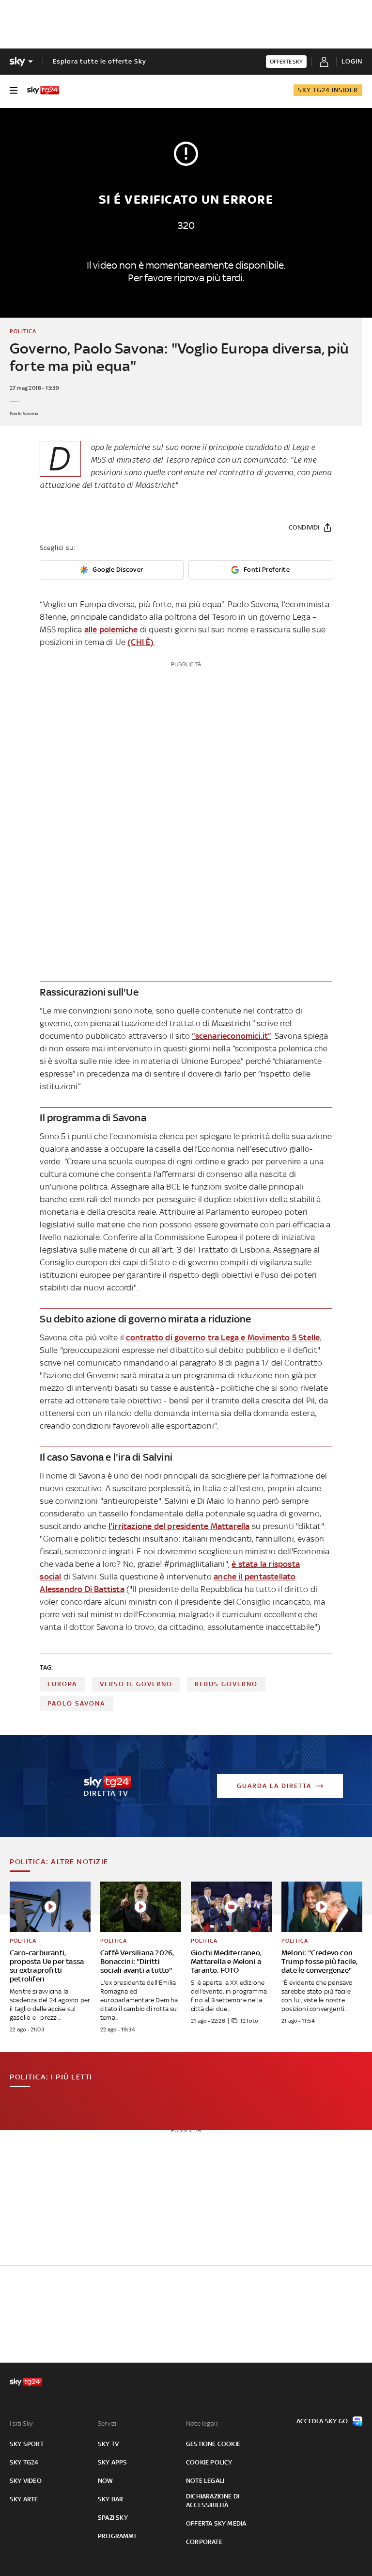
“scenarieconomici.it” (231, 1036)
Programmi (117, 2536)
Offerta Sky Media (216, 2523)
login (352, 61)
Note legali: (202, 2423)
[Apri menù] (14, 90)
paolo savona (76, 1703)
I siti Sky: (22, 2423)
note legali (205, 2481)
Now (106, 2481)
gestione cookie (213, 2444)
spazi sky (113, 2518)
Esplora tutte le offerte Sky (100, 61)
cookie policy (209, 2462)
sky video (26, 2481)
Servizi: (108, 2423)
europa (62, 1684)
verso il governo (136, 1684)
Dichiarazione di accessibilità (213, 2501)
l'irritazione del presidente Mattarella (179, 1526)
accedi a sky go (322, 2421)
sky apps (113, 2462)
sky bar (110, 2499)
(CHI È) (140, 642)
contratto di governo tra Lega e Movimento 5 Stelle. (224, 1337)
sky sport (27, 2444)
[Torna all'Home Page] (43, 90)
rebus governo (226, 1684)
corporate (204, 2542)
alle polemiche (111, 629)
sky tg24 (24, 2462)
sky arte (24, 2499)
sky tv (108, 2444)
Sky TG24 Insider (328, 90)
